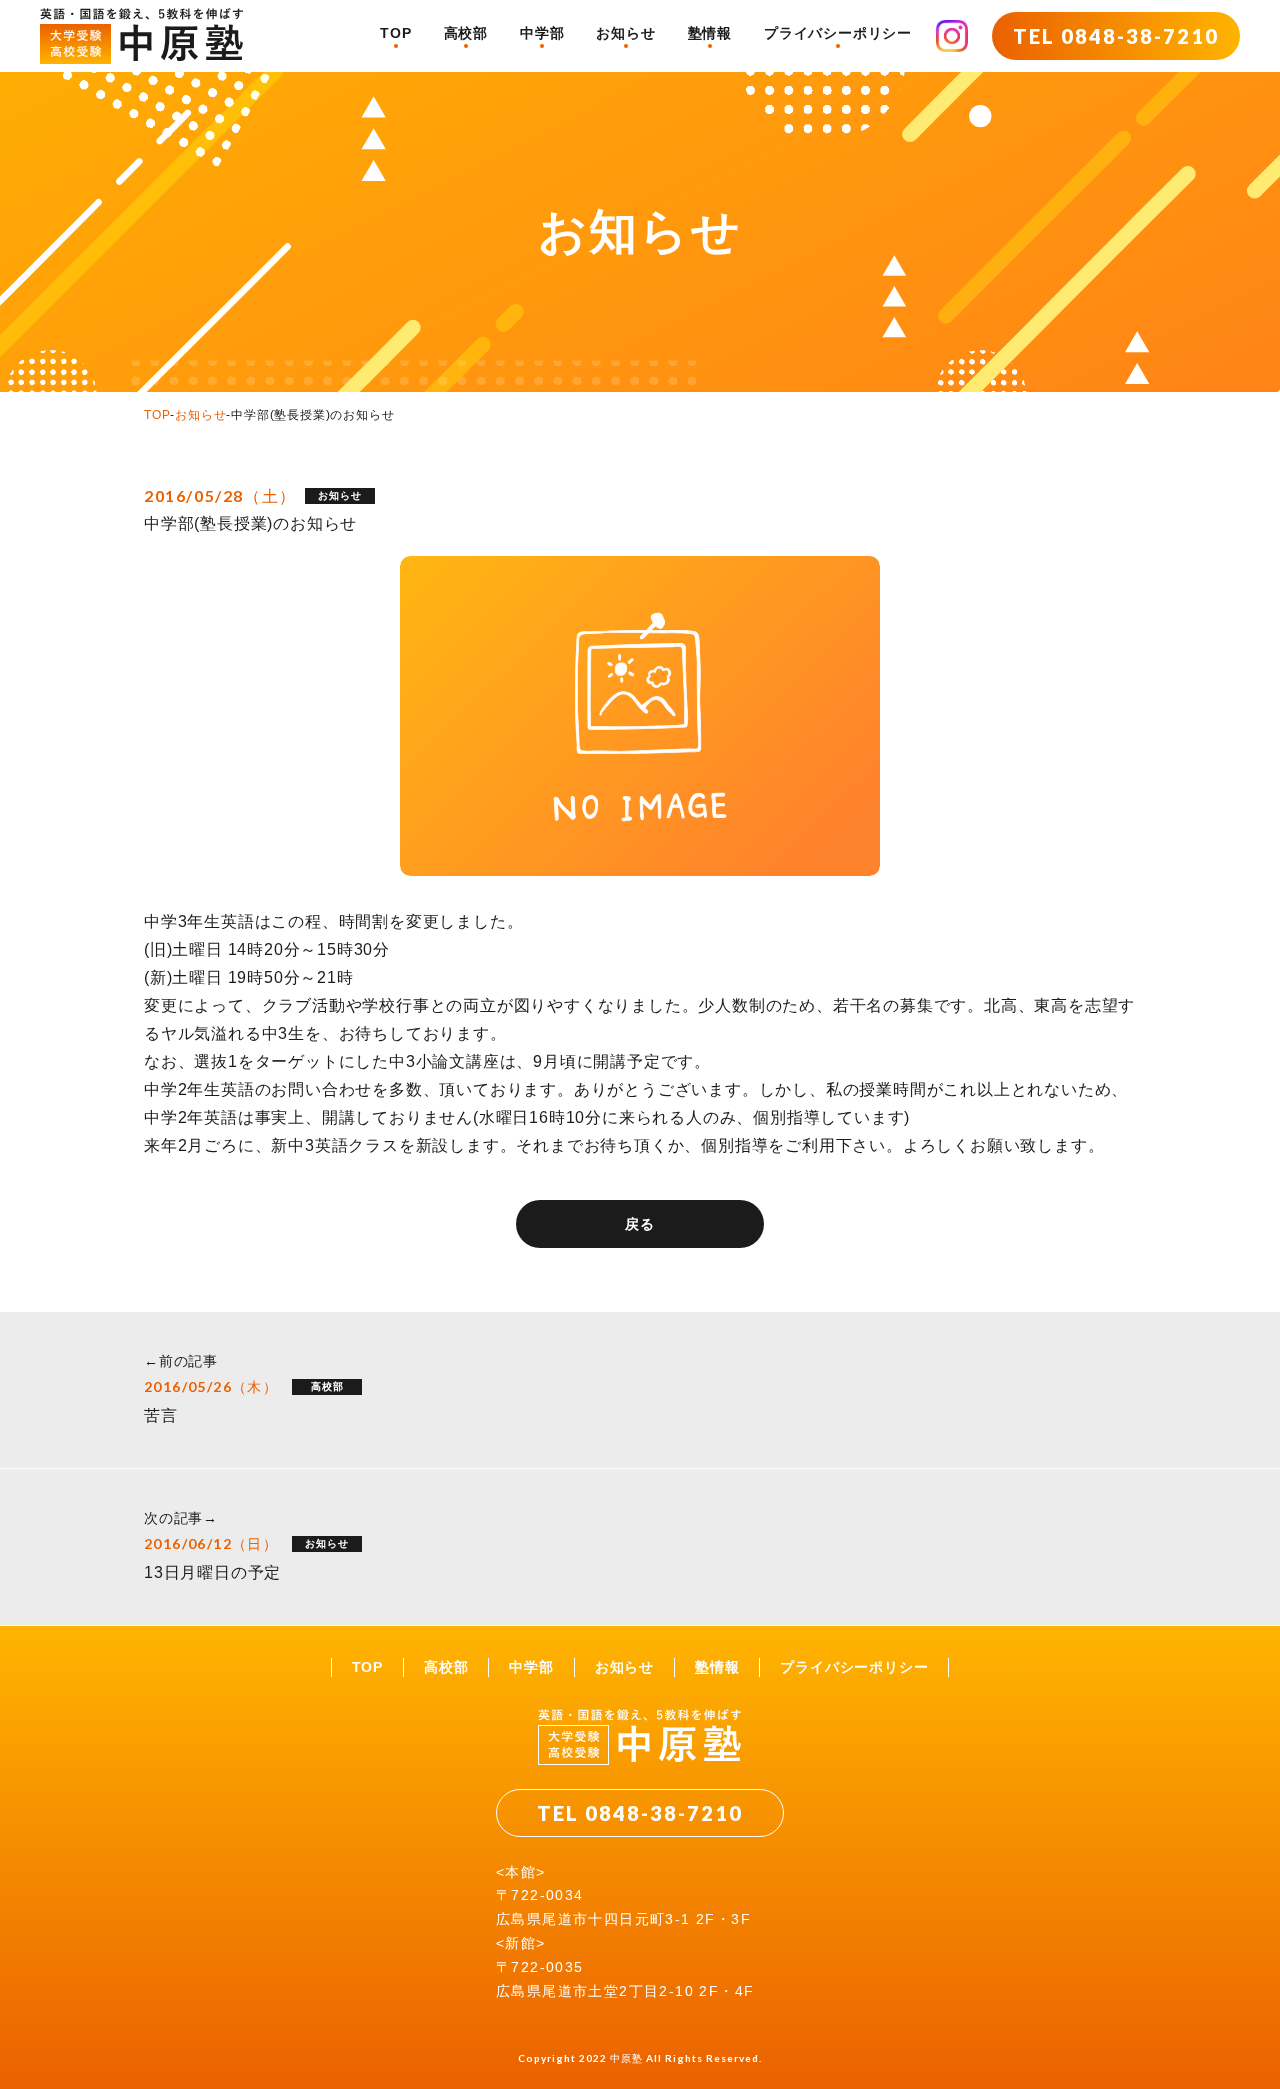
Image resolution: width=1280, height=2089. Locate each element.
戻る (640, 1224)
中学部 (542, 33)
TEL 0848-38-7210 (1116, 36)
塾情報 (710, 33)
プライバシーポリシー (838, 33)
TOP (395, 33)
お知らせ (625, 33)
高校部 (466, 33)
